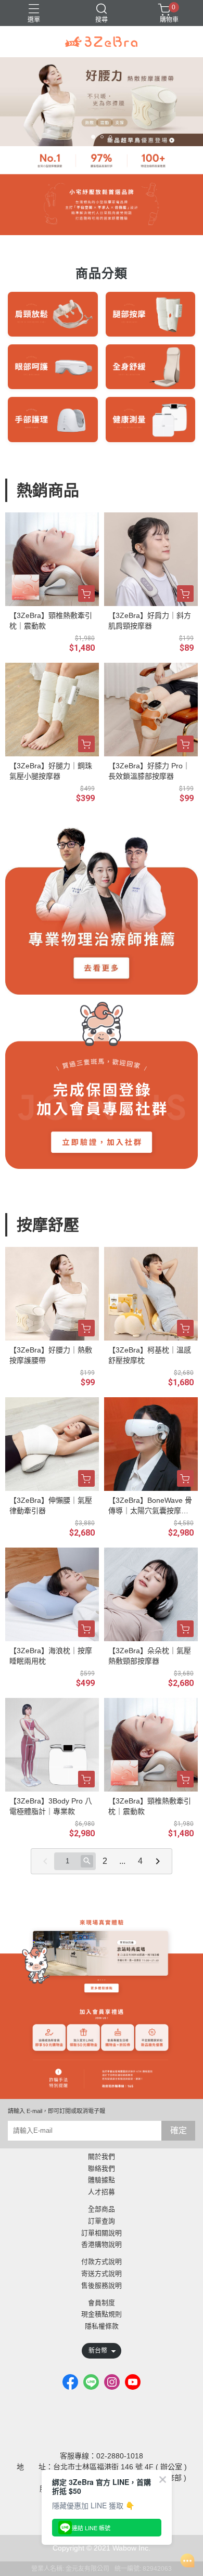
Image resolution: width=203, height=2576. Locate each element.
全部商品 (102, 2210)
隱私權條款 (102, 2327)
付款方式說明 (102, 2262)
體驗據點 (102, 2180)
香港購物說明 (102, 2245)
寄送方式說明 (102, 2274)
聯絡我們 (102, 2169)
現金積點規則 (102, 2315)
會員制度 (102, 2303)
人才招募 (102, 2192)
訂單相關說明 (102, 2233)
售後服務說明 (102, 2286)
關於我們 (102, 2157)
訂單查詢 (102, 2221)
